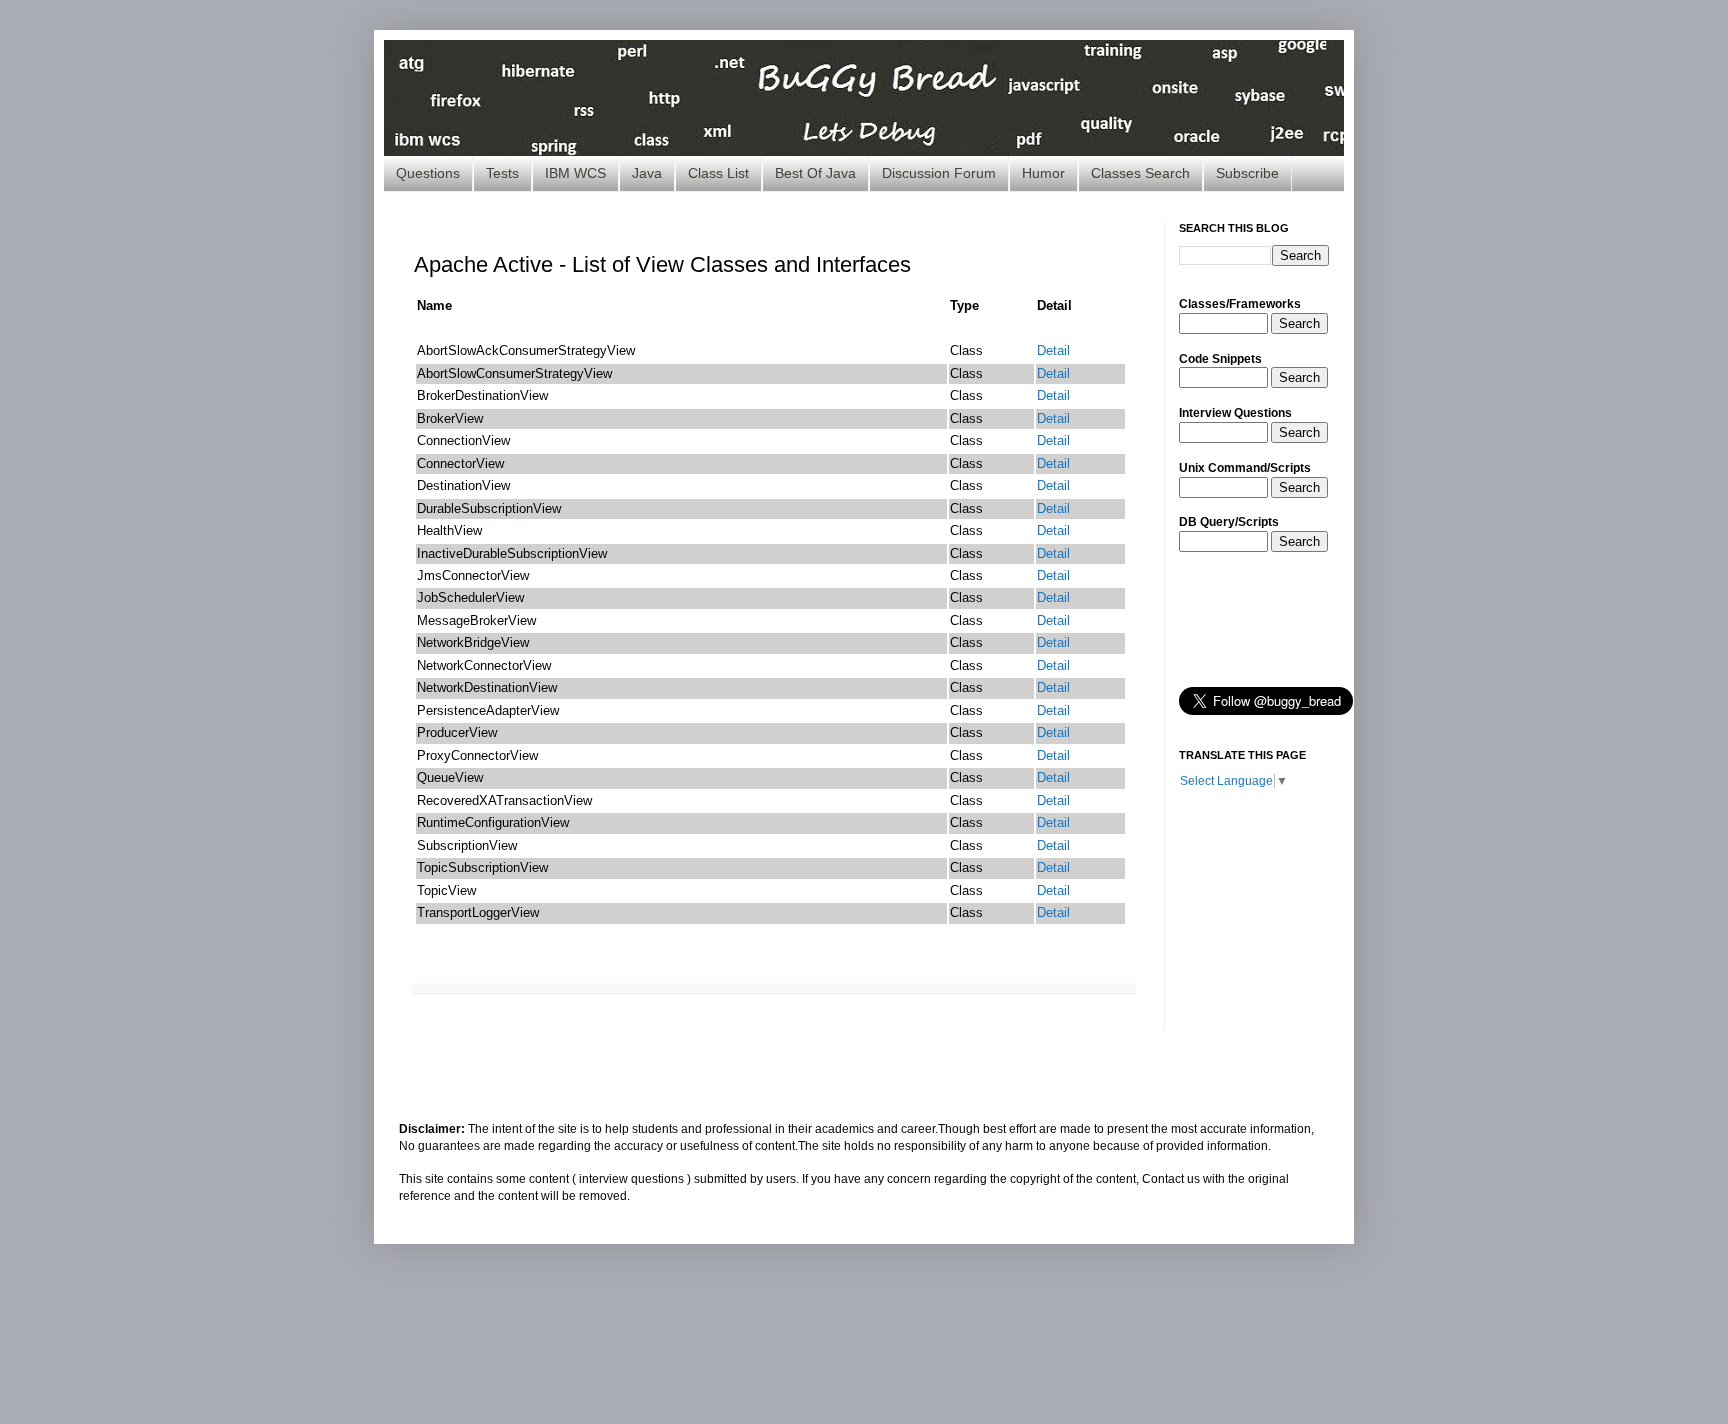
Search (1299, 323)
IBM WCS (575, 173)
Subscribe (1247, 173)
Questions (428, 173)
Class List (718, 173)
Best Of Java (815, 173)
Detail (1053, 350)
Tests (502, 173)
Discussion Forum (939, 173)
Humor (1043, 173)
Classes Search (1140, 173)
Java (647, 173)
